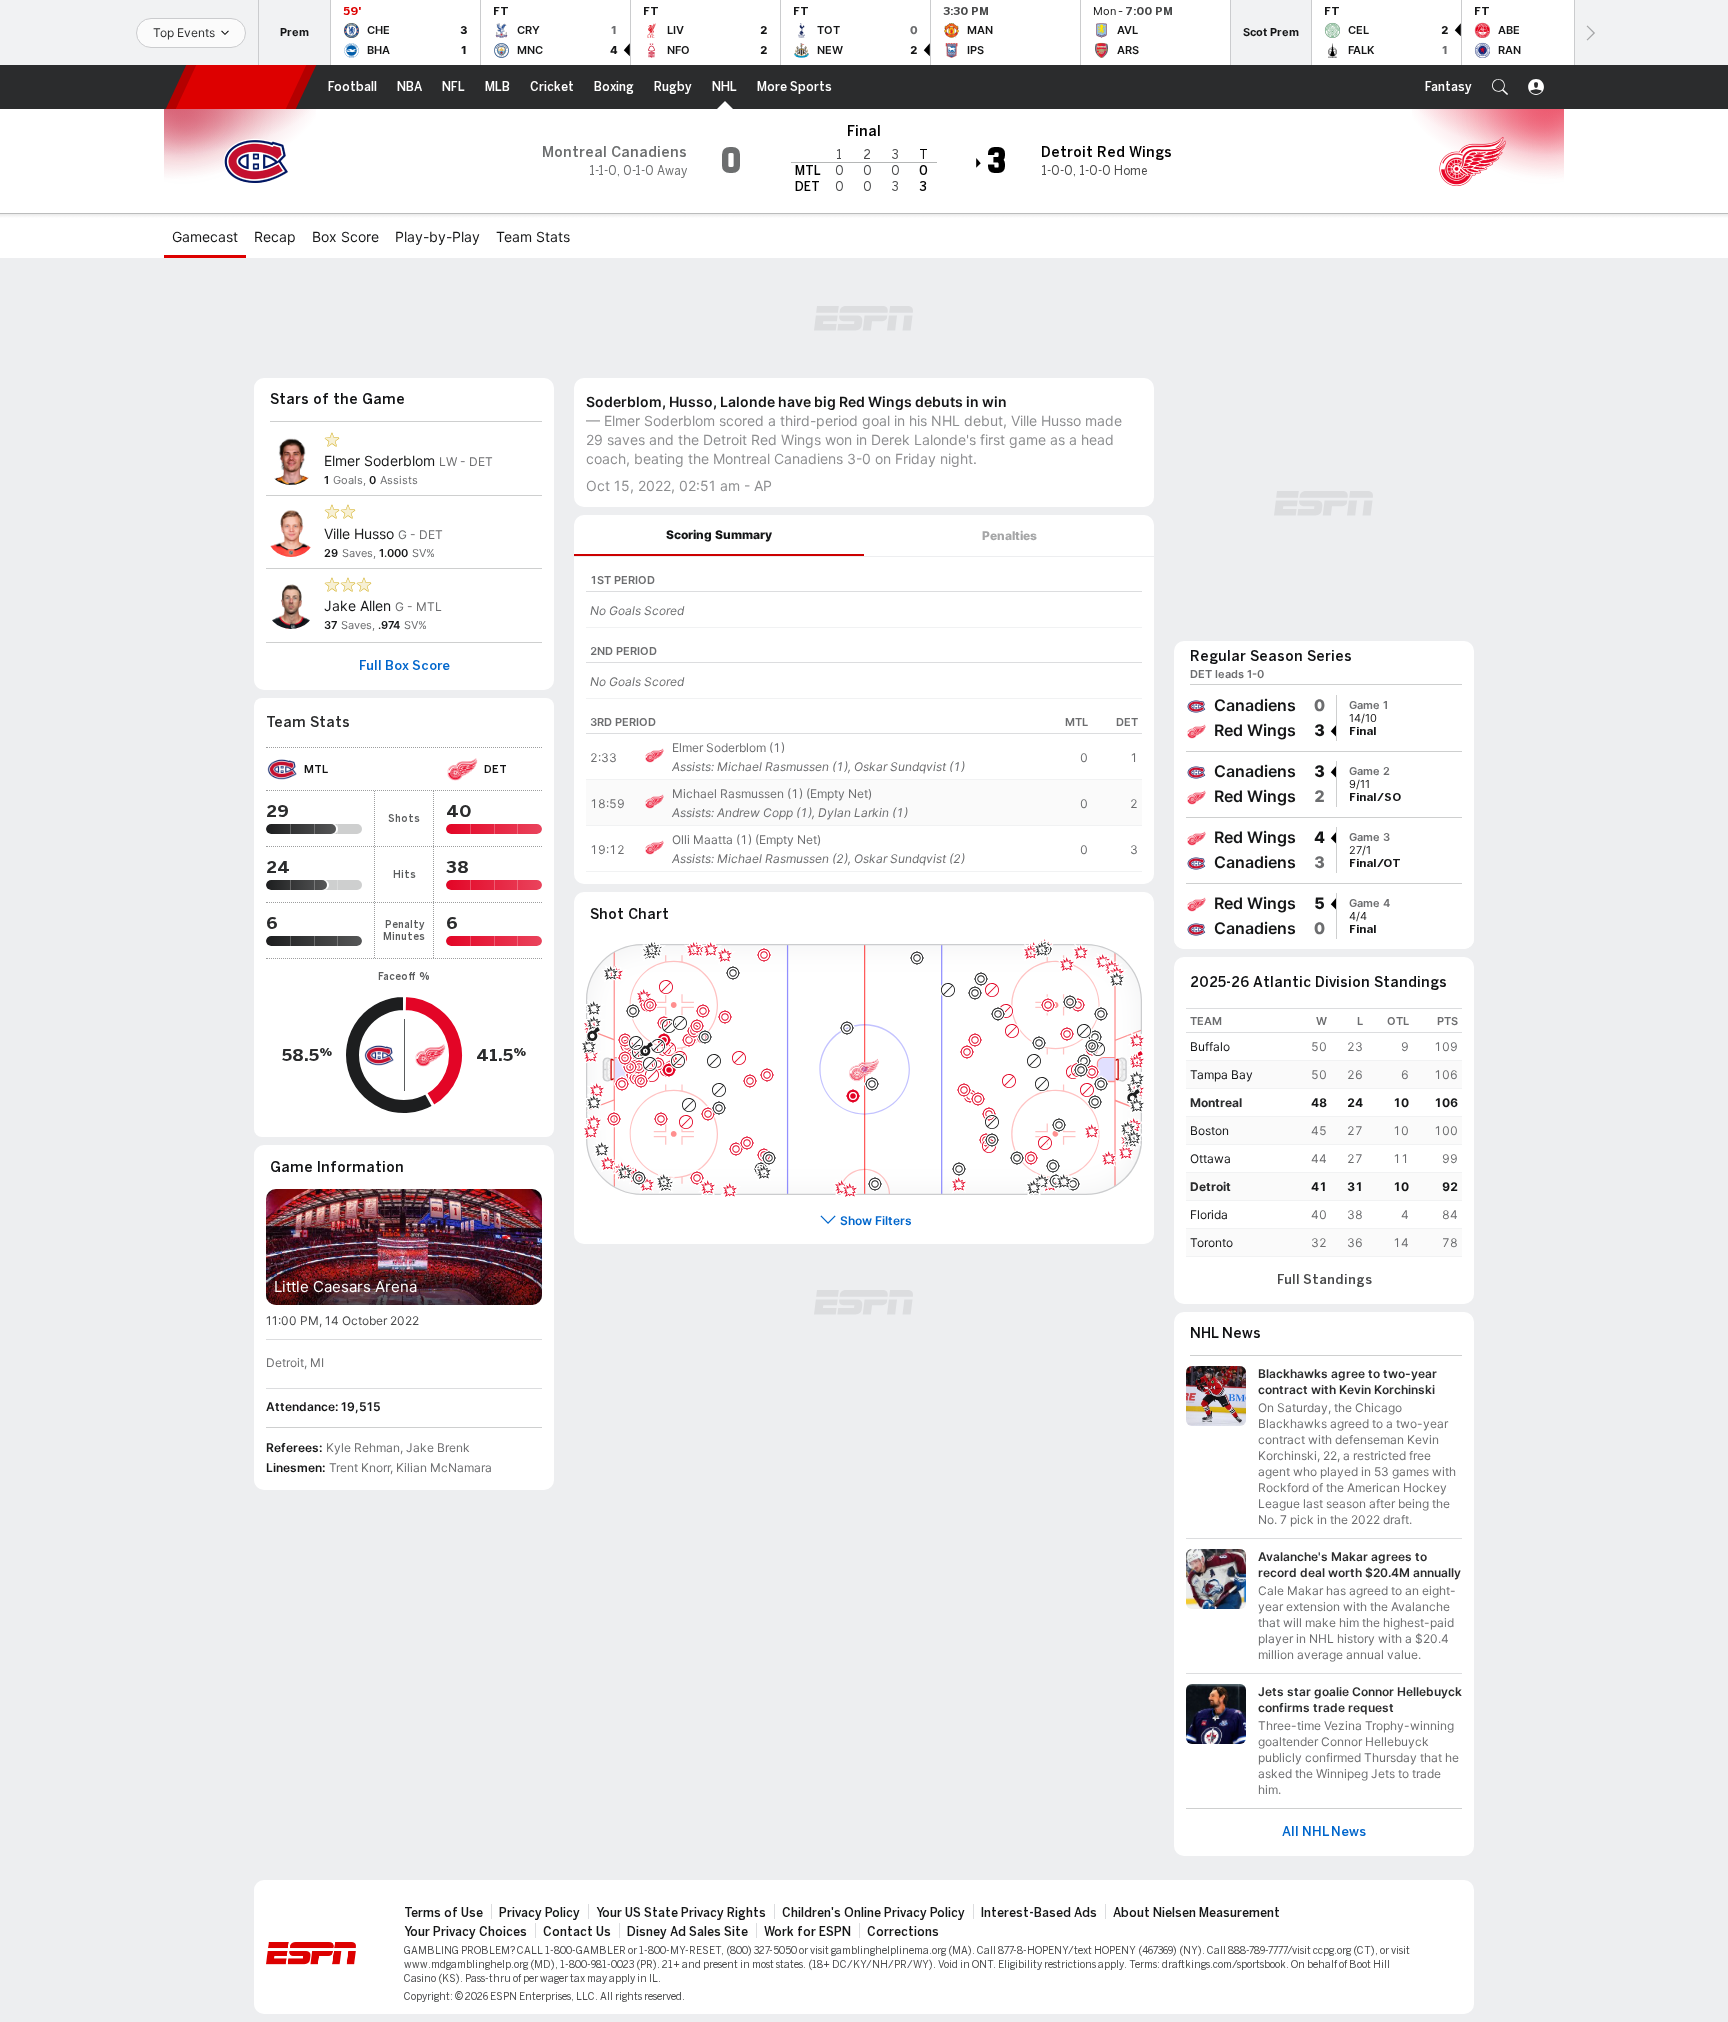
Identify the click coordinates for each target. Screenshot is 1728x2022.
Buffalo (1210, 1046)
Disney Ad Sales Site (687, 1932)
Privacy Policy (539, 1913)
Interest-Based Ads (1039, 1913)
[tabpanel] (864, 720)
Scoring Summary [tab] (719, 534)
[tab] (719, 535)
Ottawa (1210, 1158)
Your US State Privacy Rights (681, 1913)
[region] (864, 592)
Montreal (1216, 1102)
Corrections (903, 1932)
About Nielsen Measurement (1196, 1913)
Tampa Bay (1221, 1074)
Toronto (1211, 1242)
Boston (1209, 1130)
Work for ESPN (807, 1932)
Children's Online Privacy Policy (873, 1913)
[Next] (1589, 32)
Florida (1209, 1214)
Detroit (1210, 1186)
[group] (1324, 718)
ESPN (241, 87)
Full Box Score (404, 666)
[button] (1500, 87)
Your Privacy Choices (465, 1932)
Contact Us (577, 1932)
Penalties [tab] (1009, 535)
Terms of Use (443, 1913)
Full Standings (1324, 1280)
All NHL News (1324, 1832)
